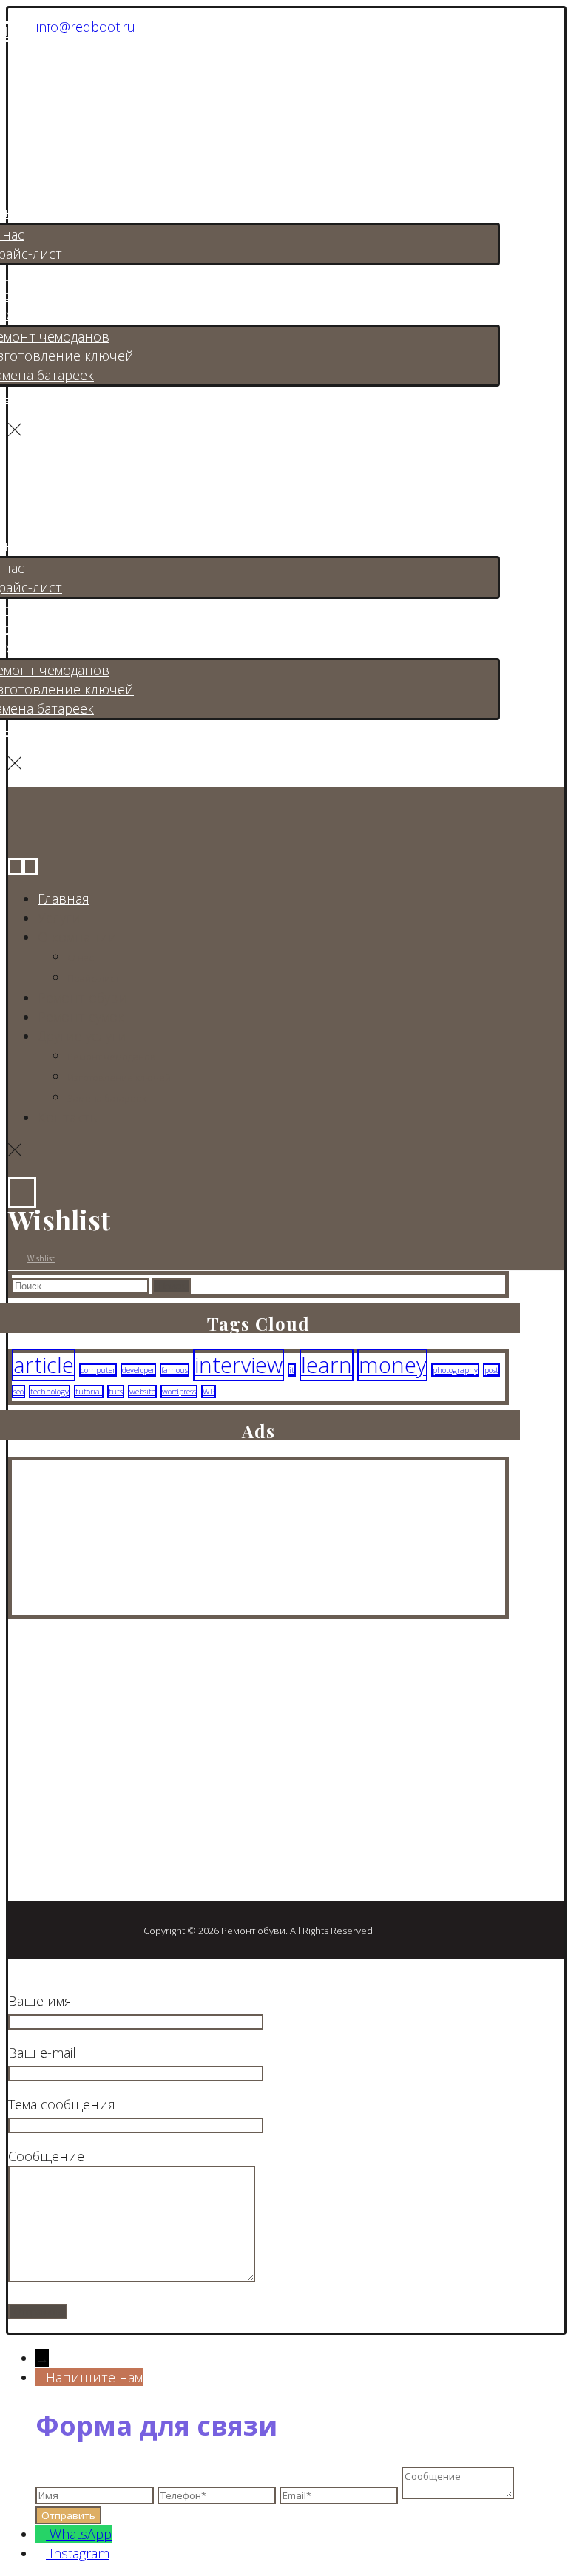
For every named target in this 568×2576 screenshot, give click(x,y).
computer (98, 1370)
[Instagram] (21, 1763)
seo (18, 1392)
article (44, 1365)
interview (239, 1365)
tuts (116, 1392)
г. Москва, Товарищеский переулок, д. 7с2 (163, 1805)
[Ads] (86, 1605)
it (292, 1370)
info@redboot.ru (86, 27)
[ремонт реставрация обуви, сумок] (94, 91)
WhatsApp (81, 2534)
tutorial (89, 1392)
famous (175, 1370)
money (392, 1365)
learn (327, 1365)
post (491, 1370)
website (142, 1392)
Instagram (80, 2553)
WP (209, 1392)
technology (50, 1392)
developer (138, 1370)
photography (455, 1370)
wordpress (179, 1392)
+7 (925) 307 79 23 (85, 1831)
